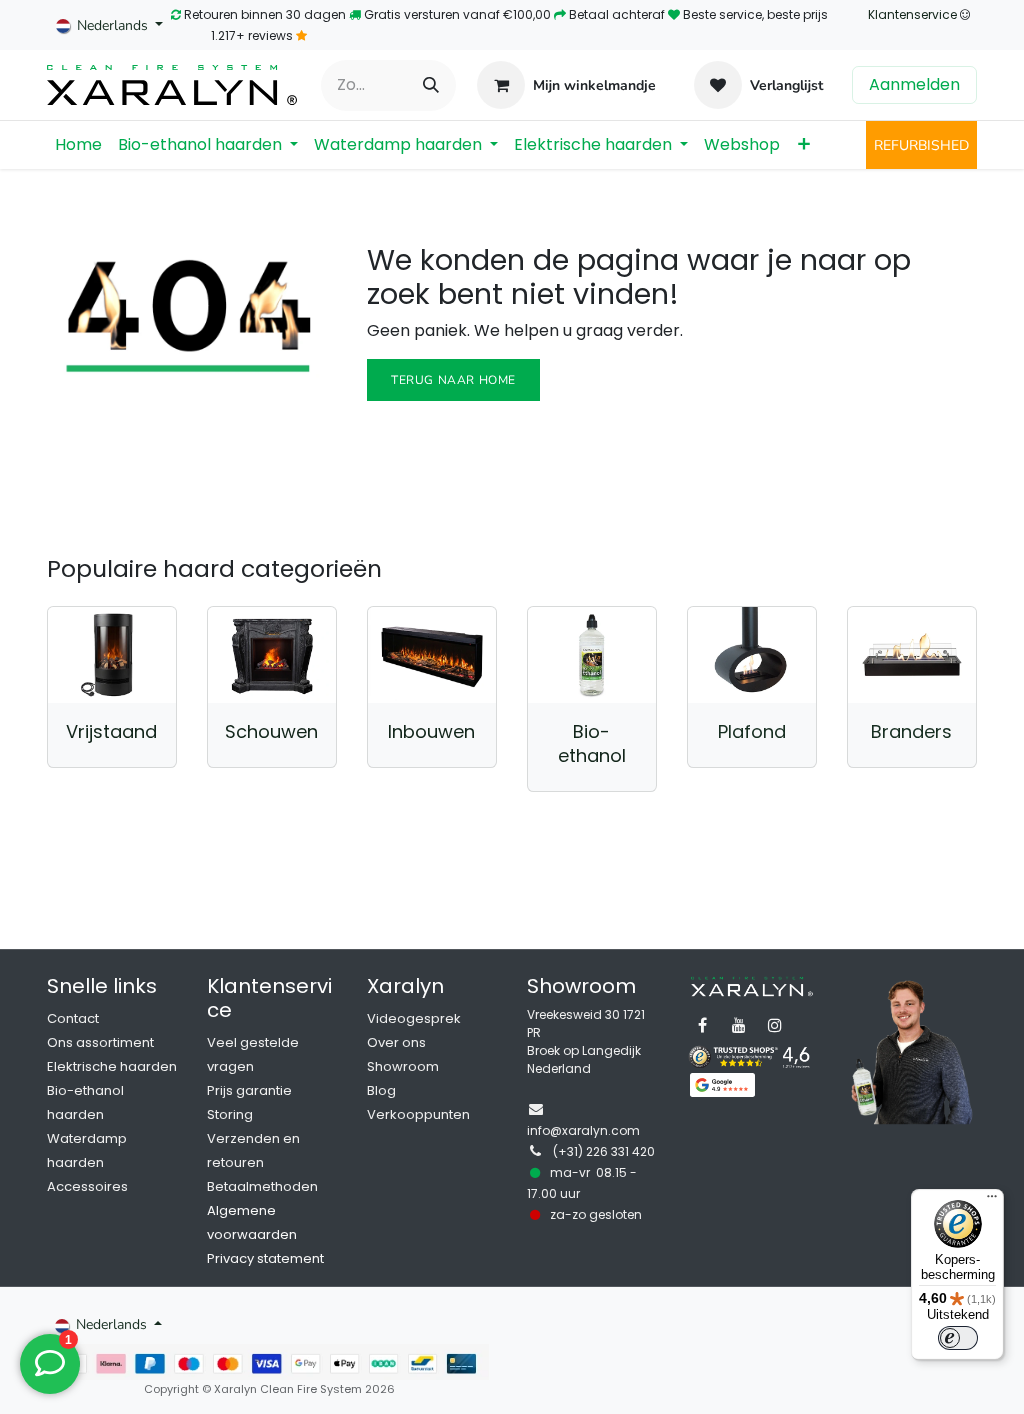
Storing (230, 1114)
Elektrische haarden (112, 1066)
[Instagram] (775, 1025)
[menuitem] (78, 145)
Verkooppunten (418, 1114)
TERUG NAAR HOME (453, 380)
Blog (381, 1090)
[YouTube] (739, 1025)
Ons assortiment (100, 1042)
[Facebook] (703, 1025)
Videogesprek (414, 1018)
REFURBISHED (921, 145)
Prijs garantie (249, 1090)
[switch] (958, 1338)
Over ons (396, 1042)
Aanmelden (914, 84)
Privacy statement (265, 1258)
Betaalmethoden (262, 1186)
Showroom (403, 1066)
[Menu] (992, 1201)
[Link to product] (112, 655)
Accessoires (87, 1186)
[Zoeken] (431, 85)
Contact (73, 1018)
